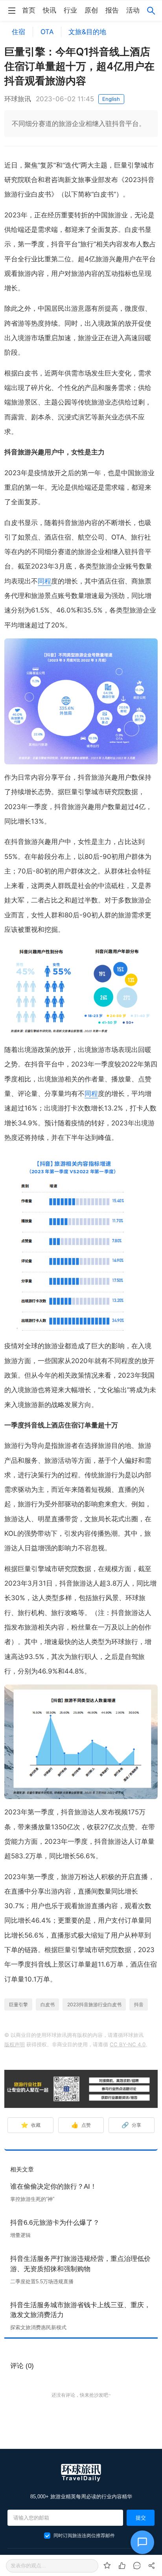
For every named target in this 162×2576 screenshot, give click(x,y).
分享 (132, 2125)
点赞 (81, 2125)
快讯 (50, 10)
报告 (112, 10)
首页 (29, 10)
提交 (141, 2518)
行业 (70, 10)
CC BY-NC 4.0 (128, 2044)
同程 (44, 581)
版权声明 (15, 2044)
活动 (133, 10)
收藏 (31, 2125)
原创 (91, 10)
